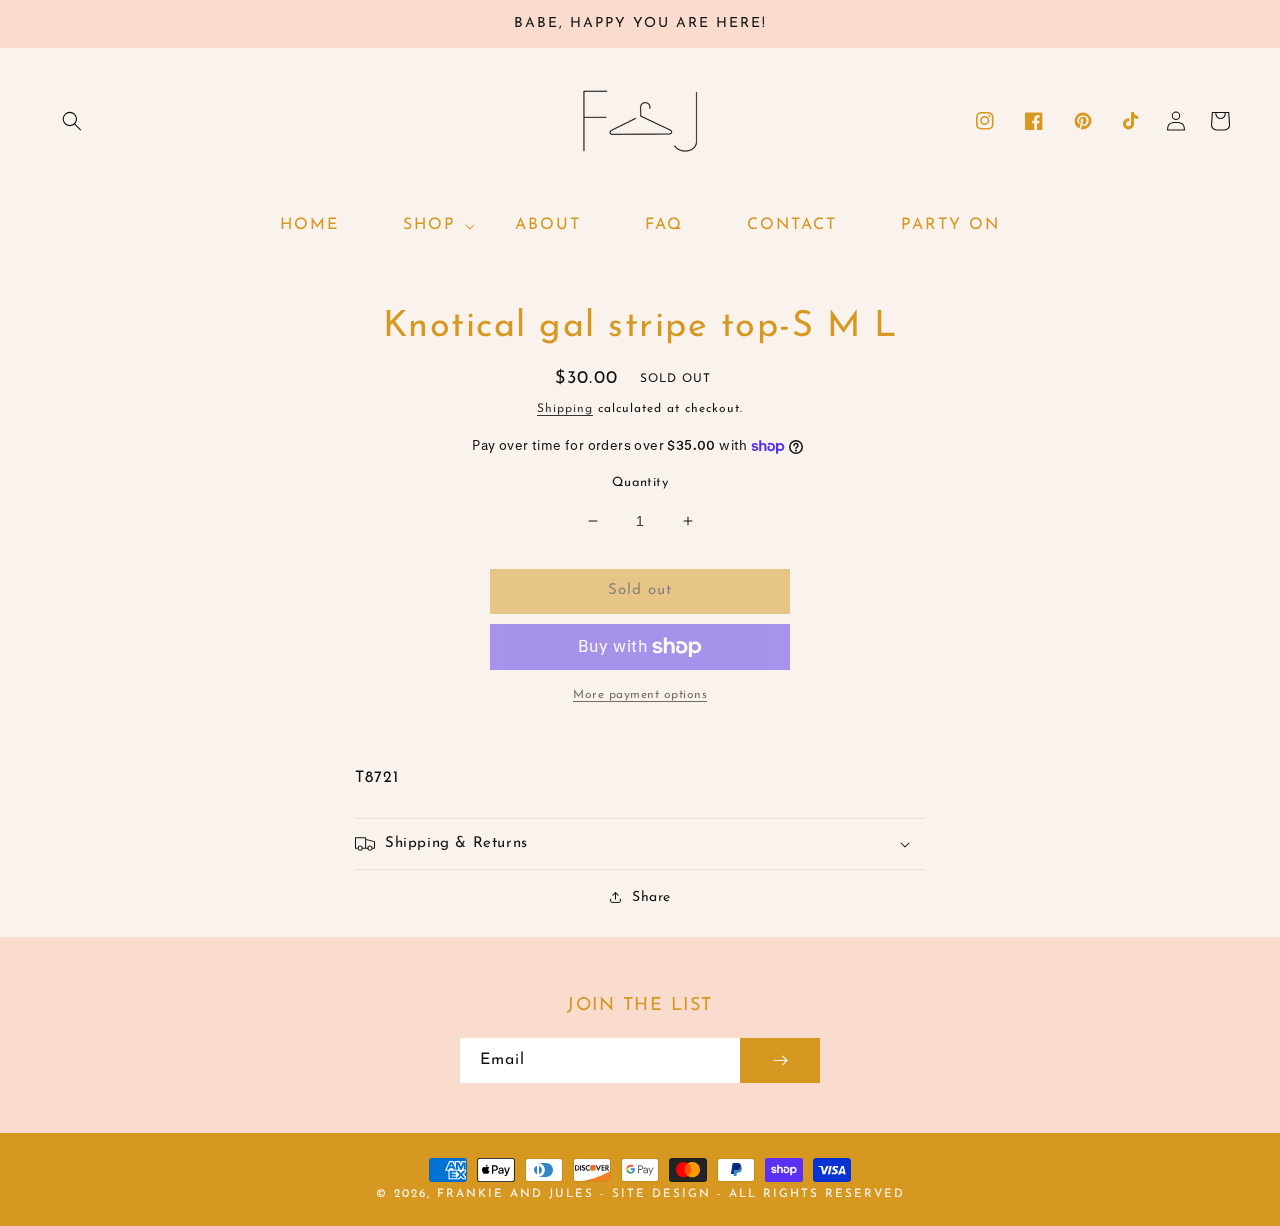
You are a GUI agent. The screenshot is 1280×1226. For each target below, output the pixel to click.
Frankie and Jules (518, 1194)
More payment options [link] (640, 695)
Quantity (640, 482)
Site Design (661, 1194)
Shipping (565, 409)
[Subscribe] (780, 1060)
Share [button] (651, 897)
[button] (72, 121)
